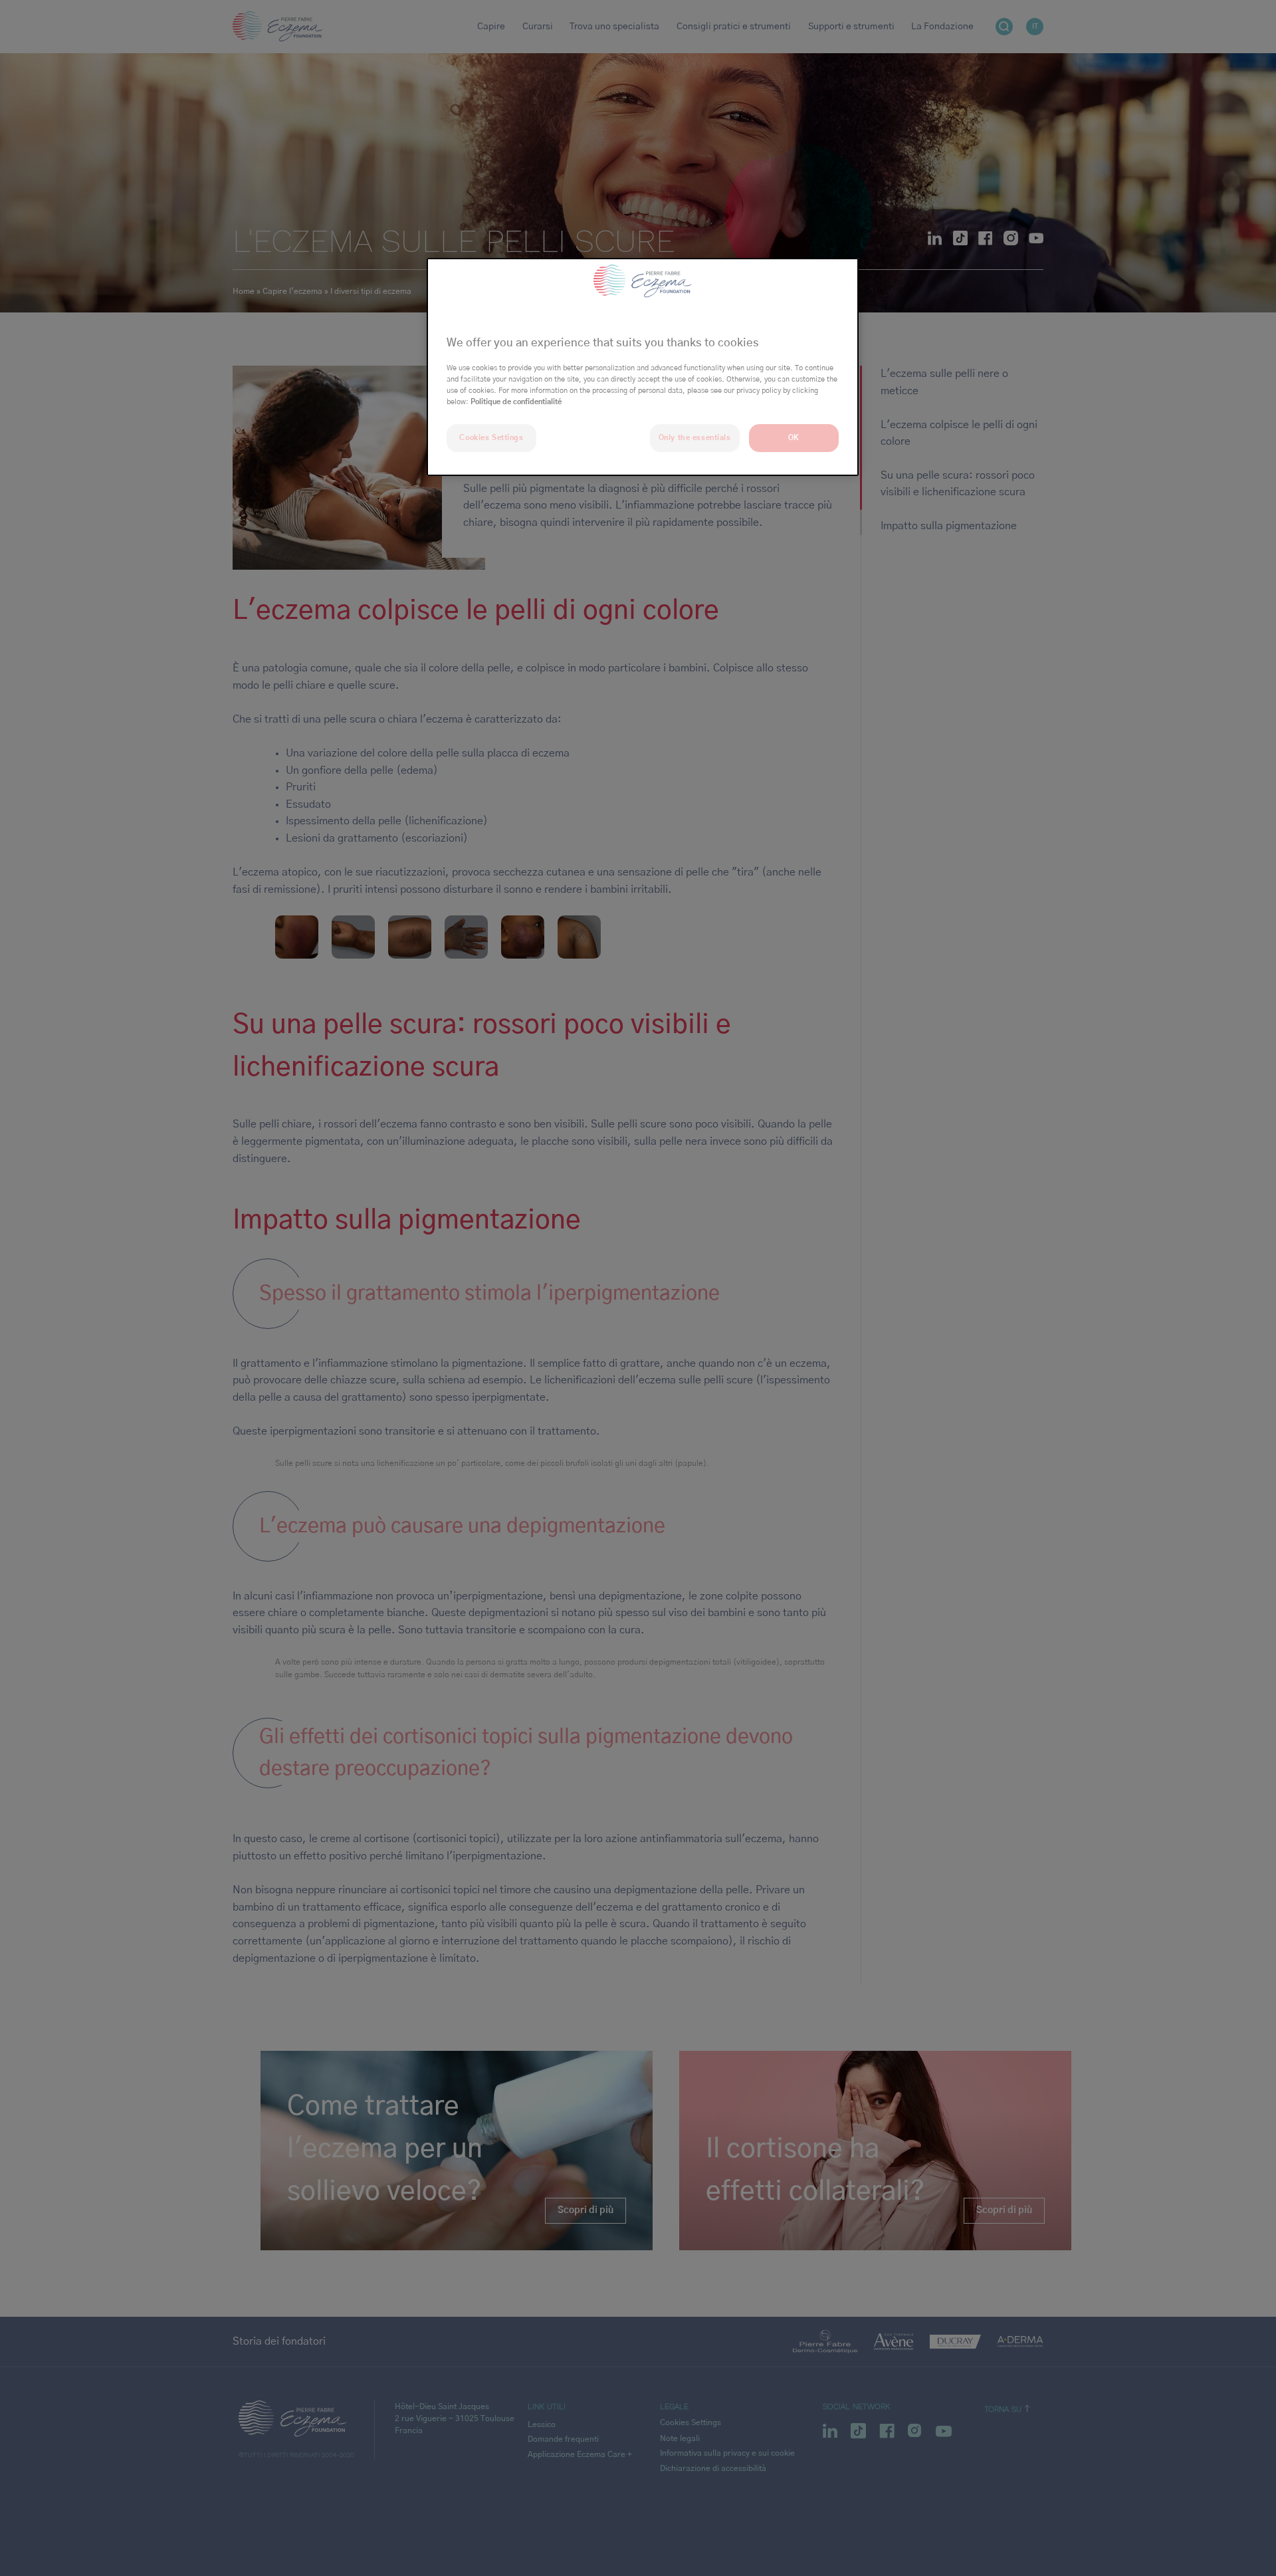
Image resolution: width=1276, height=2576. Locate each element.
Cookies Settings (491, 438)
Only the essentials (695, 438)
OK (794, 438)
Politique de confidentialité (516, 402)
